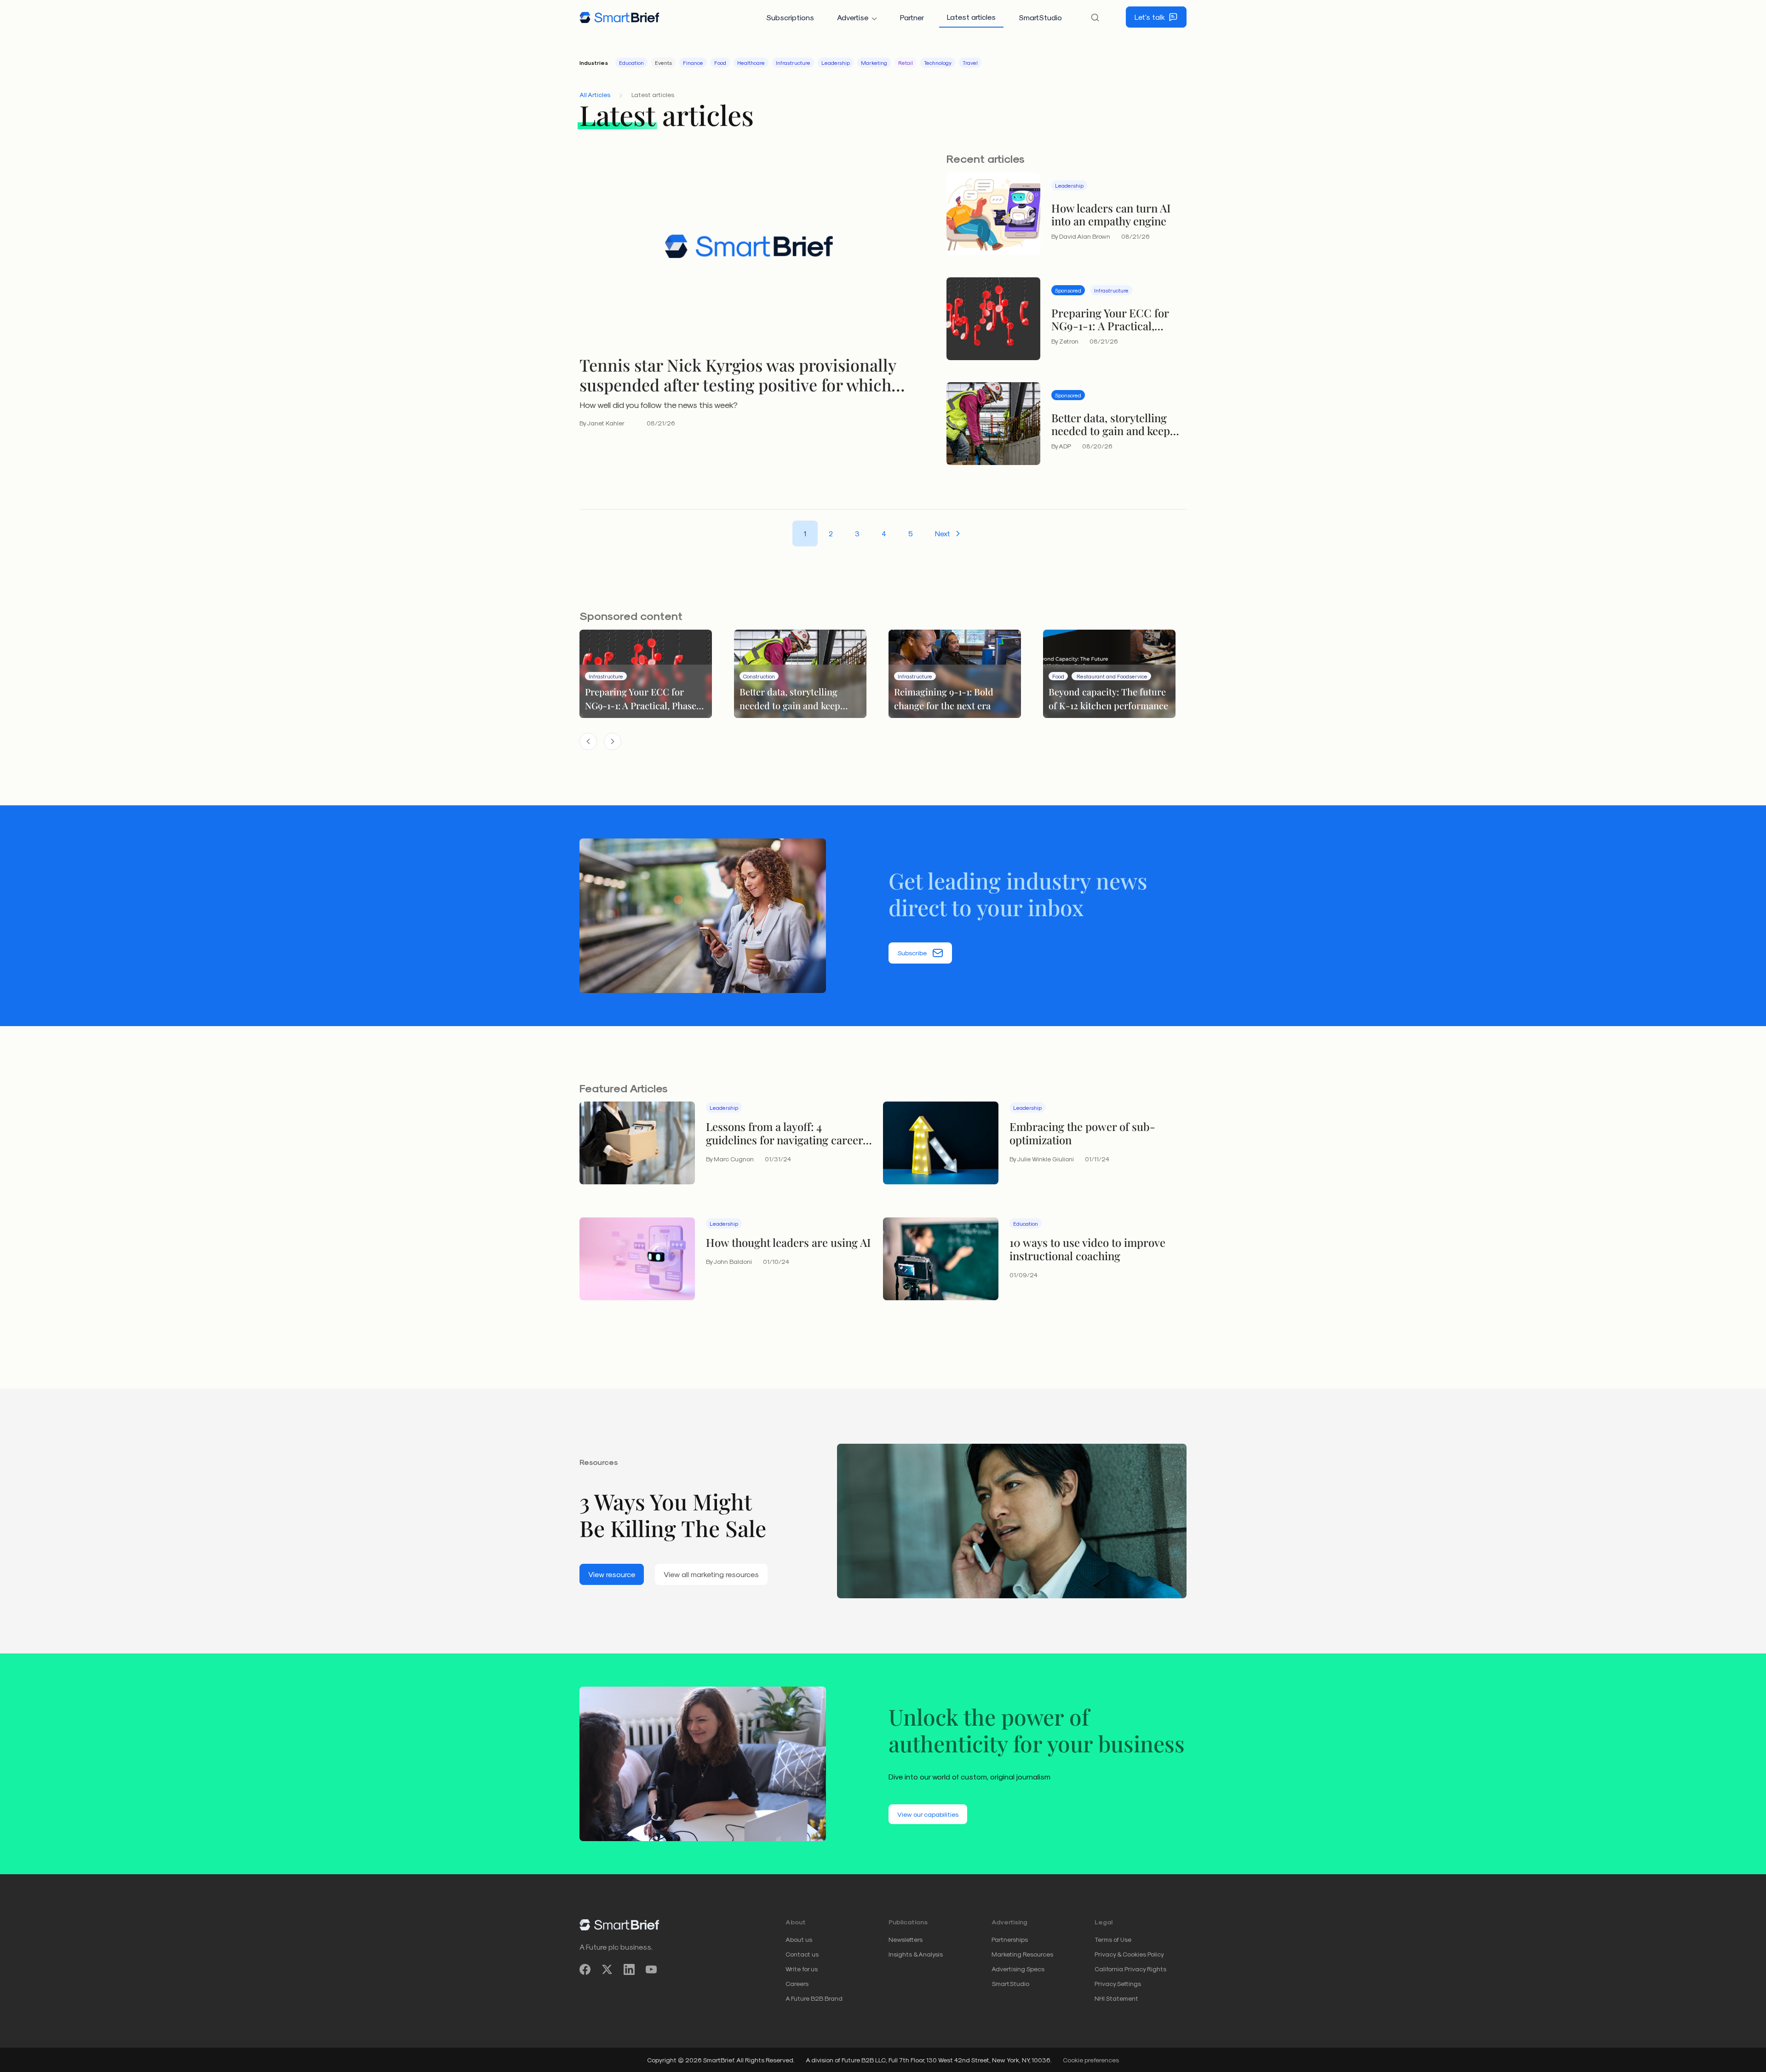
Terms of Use (1113, 1939)
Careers (797, 1983)
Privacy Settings (1118, 1983)
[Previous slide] (588, 741)
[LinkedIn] (629, 1969)
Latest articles (971, 17)
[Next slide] (613, 741)
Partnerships (1010, 1939)
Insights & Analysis (916, 1954)
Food (720, 63)
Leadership (836, 63)
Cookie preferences (1091, 2060)
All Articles (595, 95)
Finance (693, 63)
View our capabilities (928, 1814)
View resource (612, 1574)
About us (799, 1939)
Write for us (802, 1969)
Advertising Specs (1018, 1969)
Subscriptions (790, 17)
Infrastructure (793, 63)
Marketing (874, 63)
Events (663, 63)
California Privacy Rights (1130, 1969)
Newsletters (906, 1939)
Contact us (802, 1954)
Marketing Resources (1022, 1954)
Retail (906, 63)
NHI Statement (1116, 1998)
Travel (970, 63)
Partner (912, 17)
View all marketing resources (711, 1574)
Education (631, 63)
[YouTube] (651, 1969)
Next (943, 533)
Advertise (853, 17)
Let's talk (1150, 17)
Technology (938, 63)
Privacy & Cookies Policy (1129, 1954)
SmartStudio (1040, 17)
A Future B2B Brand (814, 1998)
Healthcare (751, 63)
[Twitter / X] (607, 1969)
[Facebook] (585, 1969)
